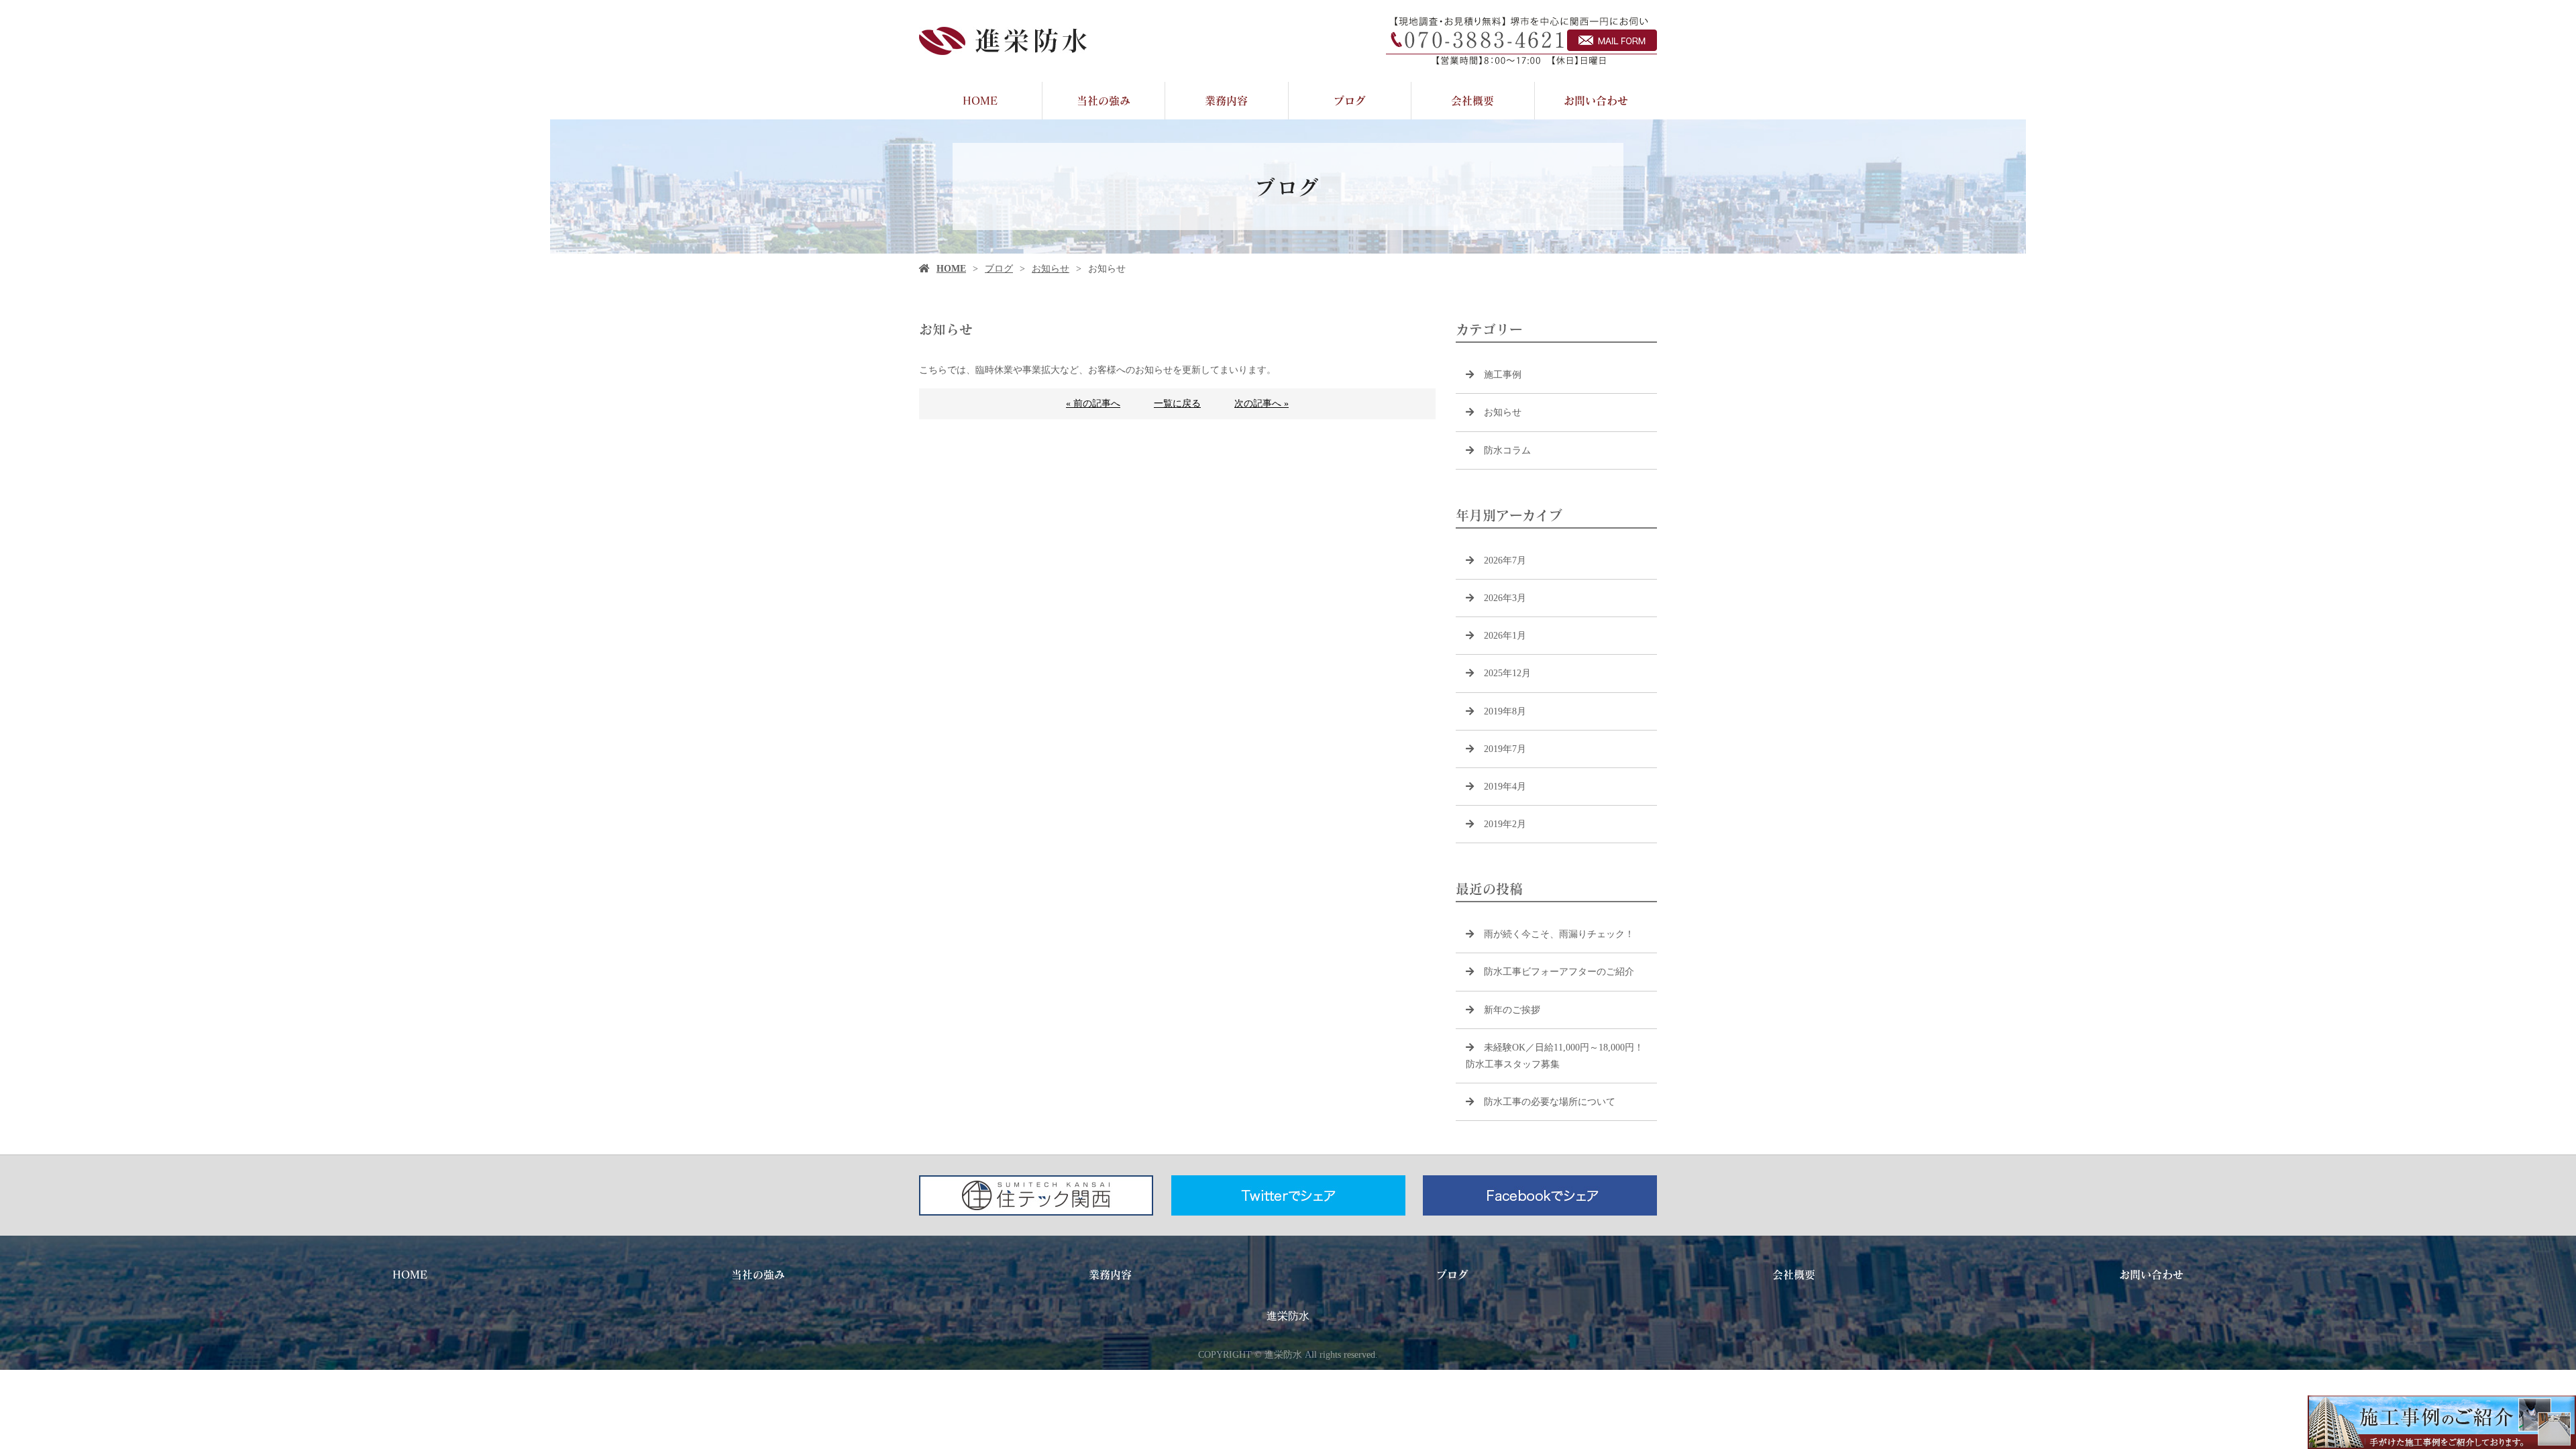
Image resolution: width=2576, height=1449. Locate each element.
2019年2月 (1505, 824)
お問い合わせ (1596, 100)
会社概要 (1472, 100)
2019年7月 (1505, 749)
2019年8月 (1505, 711)
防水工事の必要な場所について (1550, 1102)
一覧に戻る (1177, 404)
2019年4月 (1505, 787)
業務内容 (1226, 100)
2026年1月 (1505, 636)
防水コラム (1507, 450)
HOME (980, 100)
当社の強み (1104, 100)
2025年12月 (1507, 673)
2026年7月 (1505, 560)
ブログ (1350, 100)
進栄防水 (1288, 1316)
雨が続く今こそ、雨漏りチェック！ (1559, 934)
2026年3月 (1505, 598)
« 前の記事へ (1093, 404)
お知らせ (1051, 269)
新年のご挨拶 (1512, 1010)
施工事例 (1503, 375)
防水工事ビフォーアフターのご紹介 (1559, 972)
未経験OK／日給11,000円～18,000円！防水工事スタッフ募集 (1555, 1056)
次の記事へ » (1262, 404)
